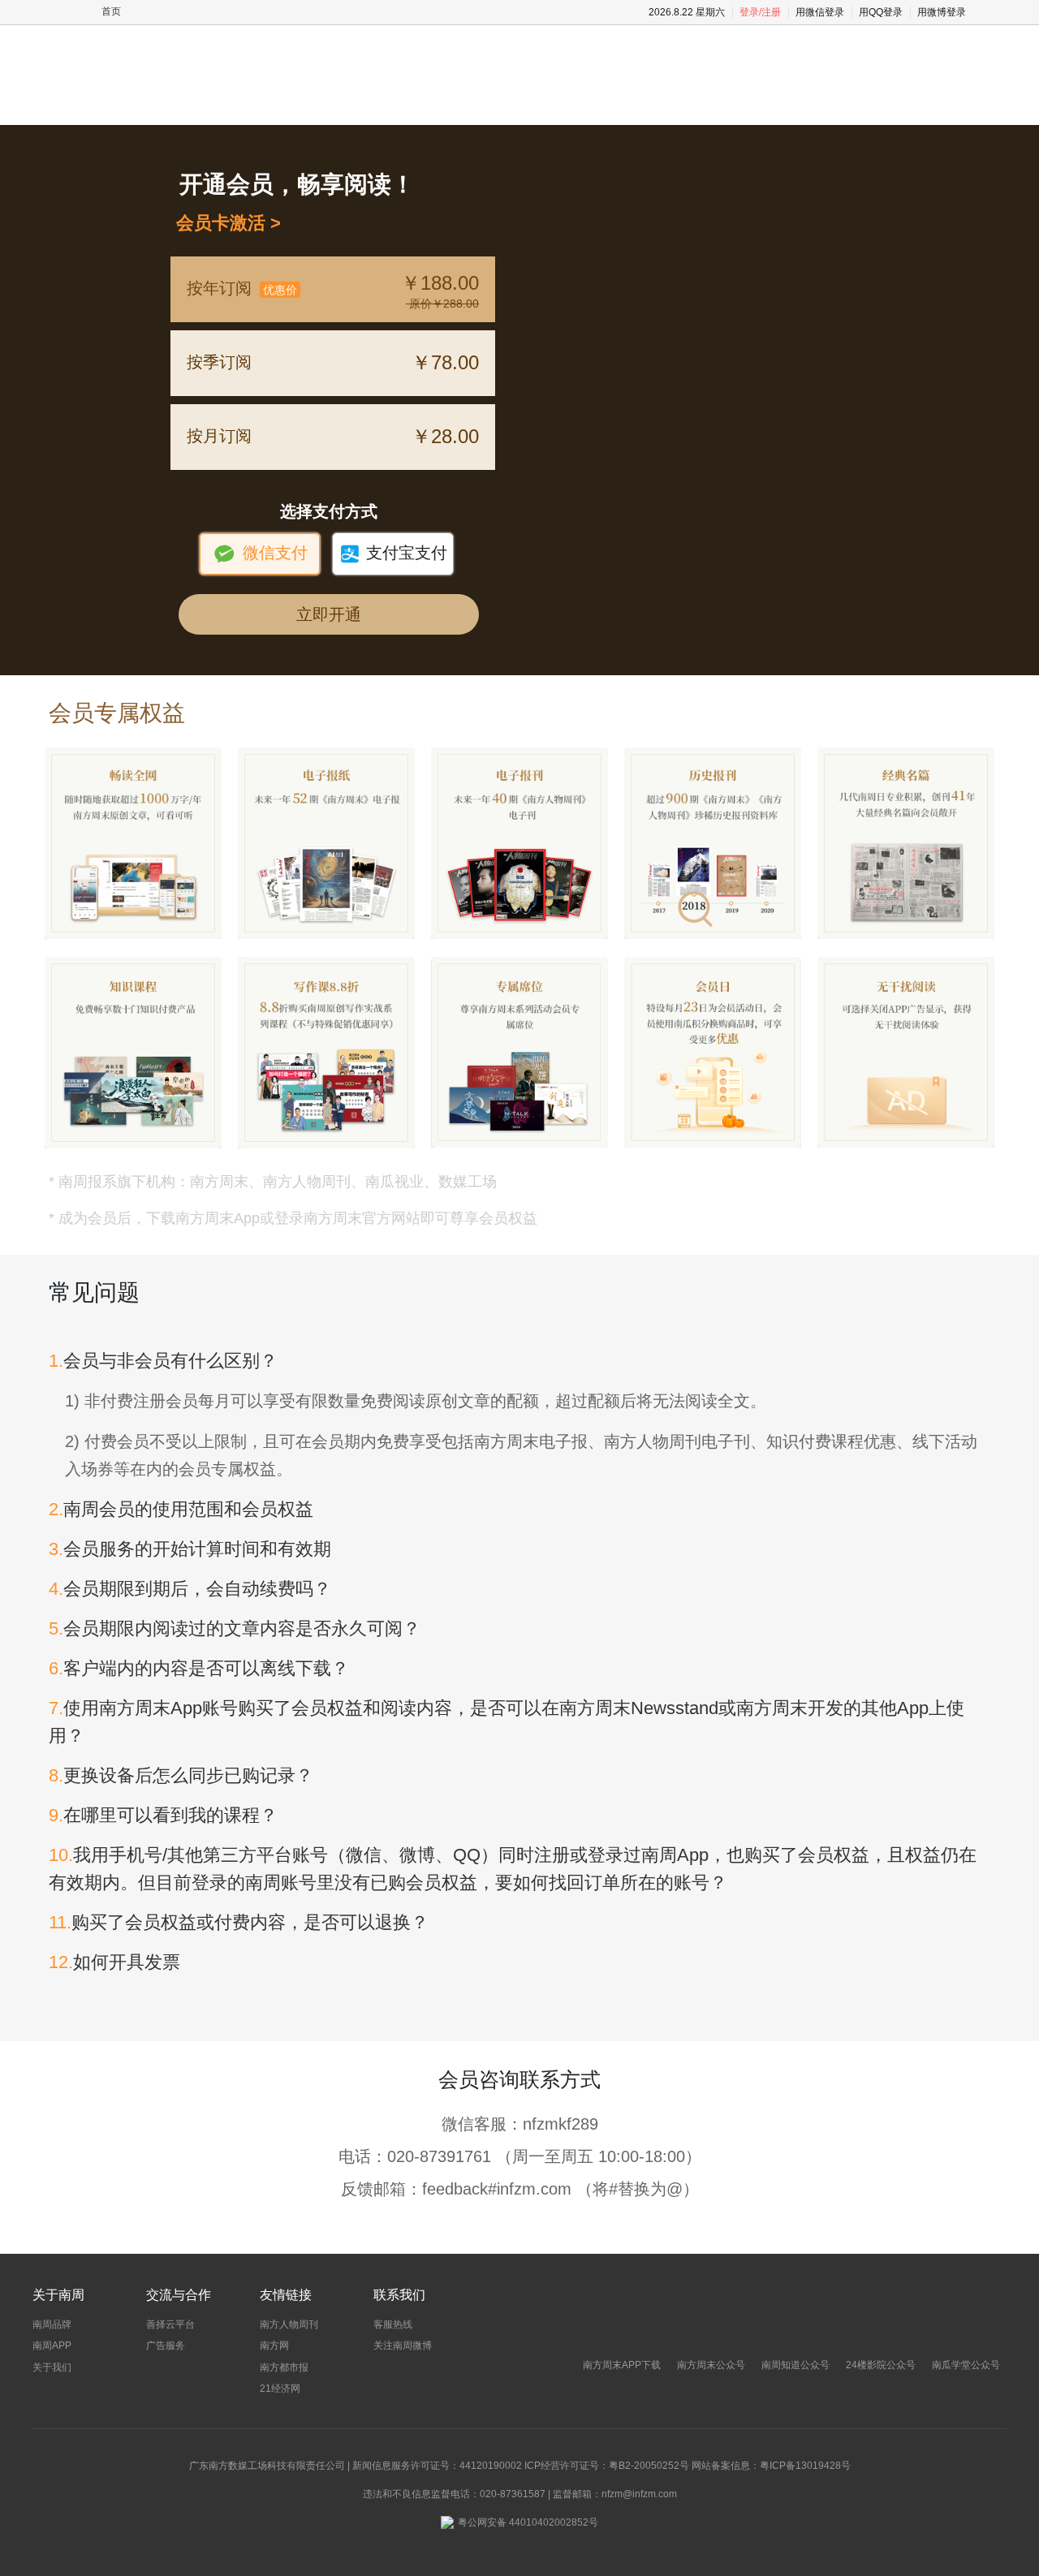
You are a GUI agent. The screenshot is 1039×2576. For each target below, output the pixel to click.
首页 (111, 11)
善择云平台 (170, 2324)
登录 (749, 12)
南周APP (52, 2346)
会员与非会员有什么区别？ (163, 1361)
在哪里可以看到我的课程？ (163, 1815)
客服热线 (393, 2324)
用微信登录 (820, 12)
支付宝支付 (393, 554)
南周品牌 (52, 2324)
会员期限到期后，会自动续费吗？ (190, 1589)
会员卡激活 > (224, 223)
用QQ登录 (881, 12)
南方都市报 (284, 2367)
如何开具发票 (114, 1962)
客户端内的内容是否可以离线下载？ (199, 1668)
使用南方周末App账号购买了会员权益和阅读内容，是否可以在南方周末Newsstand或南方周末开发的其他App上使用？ (507, 1722)
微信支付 (260, 554)
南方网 (274, 2346)
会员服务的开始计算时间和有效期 (190, 1549)
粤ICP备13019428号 (805, 2466)
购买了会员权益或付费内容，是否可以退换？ (239, 1922)
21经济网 (280, 2389)
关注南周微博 (403, 2346)
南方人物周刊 (289, 2324)
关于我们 (52, 2367)
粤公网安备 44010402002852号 (528, 2522)
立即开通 (329, 614)
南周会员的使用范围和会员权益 (181, 1509)
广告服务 (166, 2346)
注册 (771, 12)
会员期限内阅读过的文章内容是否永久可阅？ (235, 1628)
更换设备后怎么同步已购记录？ (181, 1775)
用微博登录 (942, 12)
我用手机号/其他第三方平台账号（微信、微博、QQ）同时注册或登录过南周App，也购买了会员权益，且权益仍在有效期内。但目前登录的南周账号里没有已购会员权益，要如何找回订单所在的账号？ (513, 1869)
